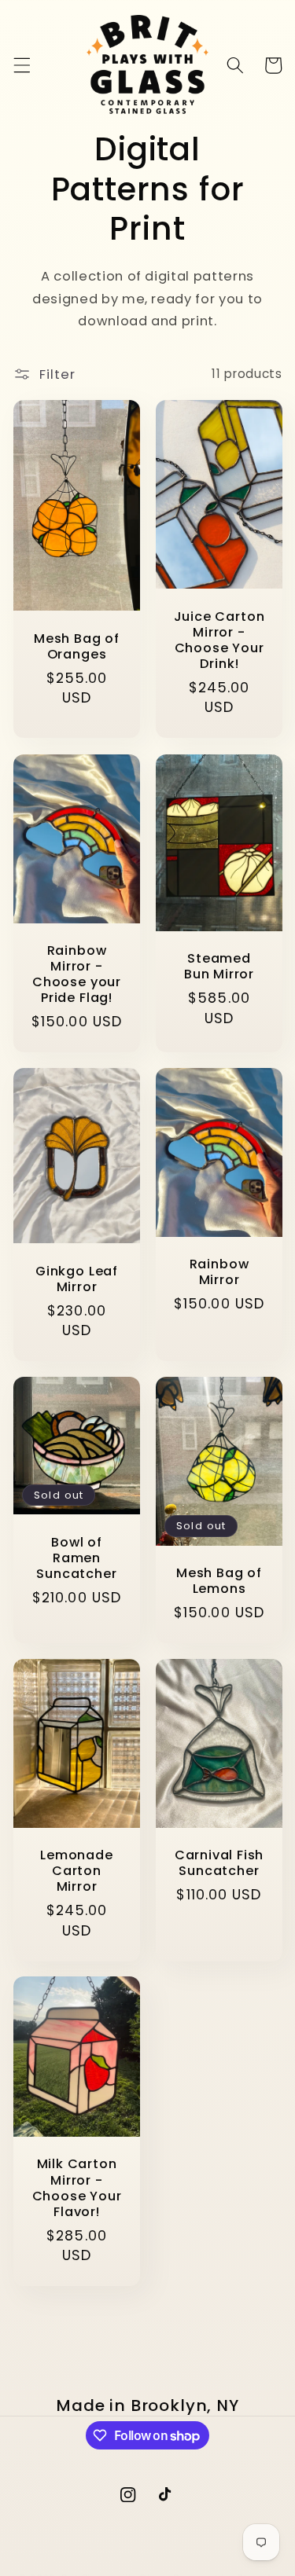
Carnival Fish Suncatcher (219, 1863)
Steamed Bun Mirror (218, 967)
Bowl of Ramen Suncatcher (76, 1558)
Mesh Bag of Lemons (219, 1581)
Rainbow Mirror (219, 1272)
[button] (21, 65)
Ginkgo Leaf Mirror (77, 1279)
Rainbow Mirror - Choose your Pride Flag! (77, 975)
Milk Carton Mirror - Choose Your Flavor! (76, 2189)
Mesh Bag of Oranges (77, 647)
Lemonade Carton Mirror (76, 1871)
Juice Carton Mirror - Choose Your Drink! (219, 641)
